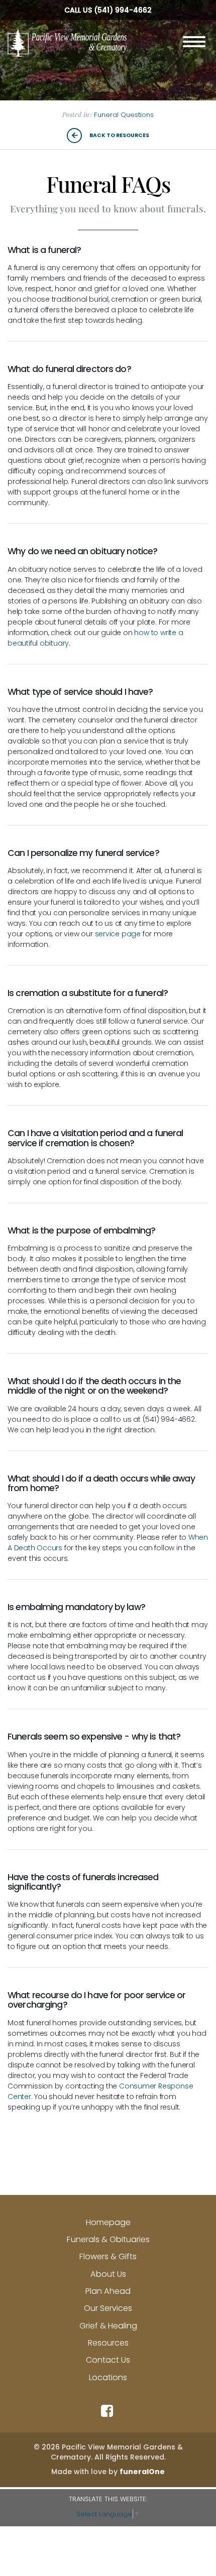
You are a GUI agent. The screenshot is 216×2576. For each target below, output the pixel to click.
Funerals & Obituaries (108, 2239)
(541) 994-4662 (123, 10)
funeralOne (142, 2472)
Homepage (108, 2222)
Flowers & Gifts (108, 2256)
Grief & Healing (108, 2326)
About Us (108, 2274)
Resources (108, 2343)
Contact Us (108, 2360)
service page (118, 934)
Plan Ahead (108, 2291)
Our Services (108, 2308)
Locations (108, 2377)
